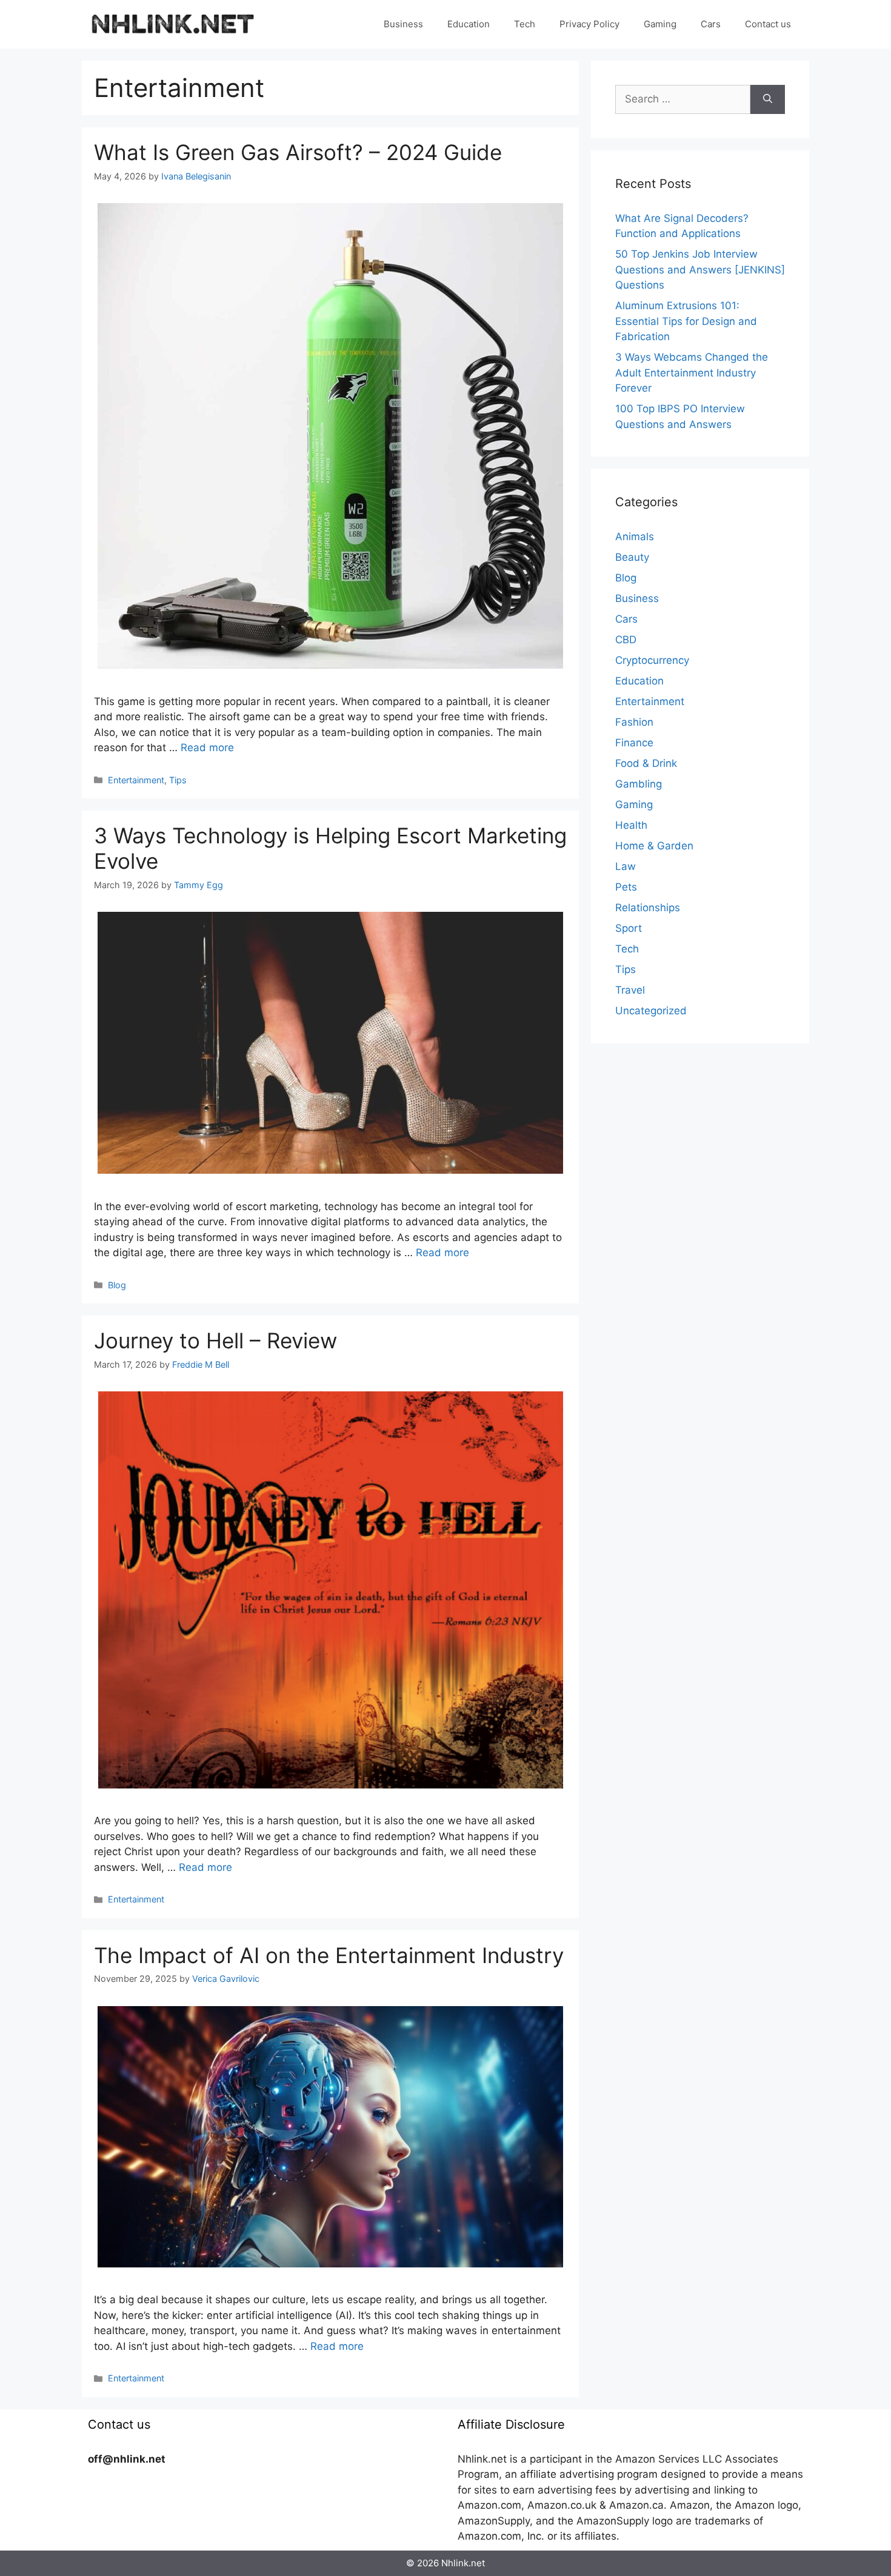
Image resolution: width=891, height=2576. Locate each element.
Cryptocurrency (652, 660)
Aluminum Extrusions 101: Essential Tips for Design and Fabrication (686, 321)
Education (469, 24)
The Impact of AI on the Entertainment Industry (329, 1955)
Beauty (632, 557)
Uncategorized (651, 1011)
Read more (207, 748)
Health (631, 825)
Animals (635, 537)
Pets (626, 887)
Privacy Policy (589, 24)
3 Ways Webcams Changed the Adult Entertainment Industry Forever (692, 373)
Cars (711, 24)
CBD (626, 640)
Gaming (660, 24)
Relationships (648, 908)
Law (626, 866)
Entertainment (136, 780)
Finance (634, 743)
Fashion (634, 722)
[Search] (768, 99)
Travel (630, 990)
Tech (525, 24)
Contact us (768, 24)
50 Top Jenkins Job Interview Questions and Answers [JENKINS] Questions (700, 269)
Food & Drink (646, 763)
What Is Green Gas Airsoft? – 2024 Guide (298, 152)
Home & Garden (654, 846)
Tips (178, 780)
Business (403, 24)
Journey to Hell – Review (215, 1340)
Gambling (639, 784)
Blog (117, 1285)
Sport (629, 928)
